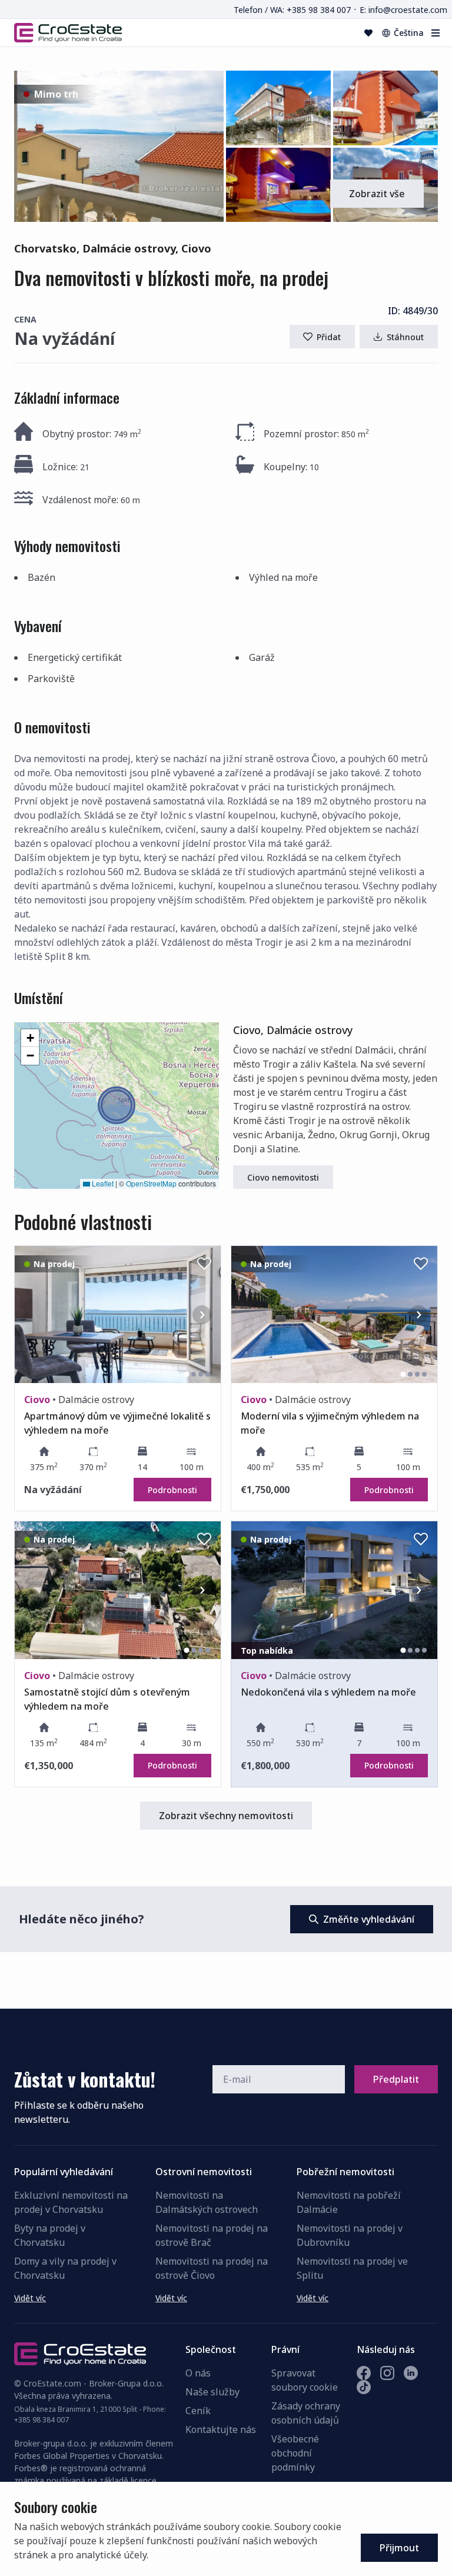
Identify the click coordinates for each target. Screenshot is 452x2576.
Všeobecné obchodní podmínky (295, 2453)
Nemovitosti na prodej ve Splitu (352, 2268)
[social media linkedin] (411, 2373)
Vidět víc (30, 2298)
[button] (119, 146)
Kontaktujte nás (221, 2429)
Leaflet (102, 1183)
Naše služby (212, 2392)
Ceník (198, 2411)
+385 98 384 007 (41, 2420)
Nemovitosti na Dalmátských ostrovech (207, 2202)
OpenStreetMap (151, 1183)
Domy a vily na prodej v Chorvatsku (65, 2268)
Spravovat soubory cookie (305, 2380)
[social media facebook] (364, 2373)
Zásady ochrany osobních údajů (306, 2413)
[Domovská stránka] (68, 32)
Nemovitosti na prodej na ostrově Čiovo (212, 2268)
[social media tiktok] (364, 2387)
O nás (198, 2373)
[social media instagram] (387, 2373)
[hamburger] (436, 33)
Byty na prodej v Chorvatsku (50, 2235)
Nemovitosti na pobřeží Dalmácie (349, 2202)
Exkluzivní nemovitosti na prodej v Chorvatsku (71, 2202)
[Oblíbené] (368, 33)
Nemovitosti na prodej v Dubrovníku (350, 2235)
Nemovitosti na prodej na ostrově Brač (212, 2235)
